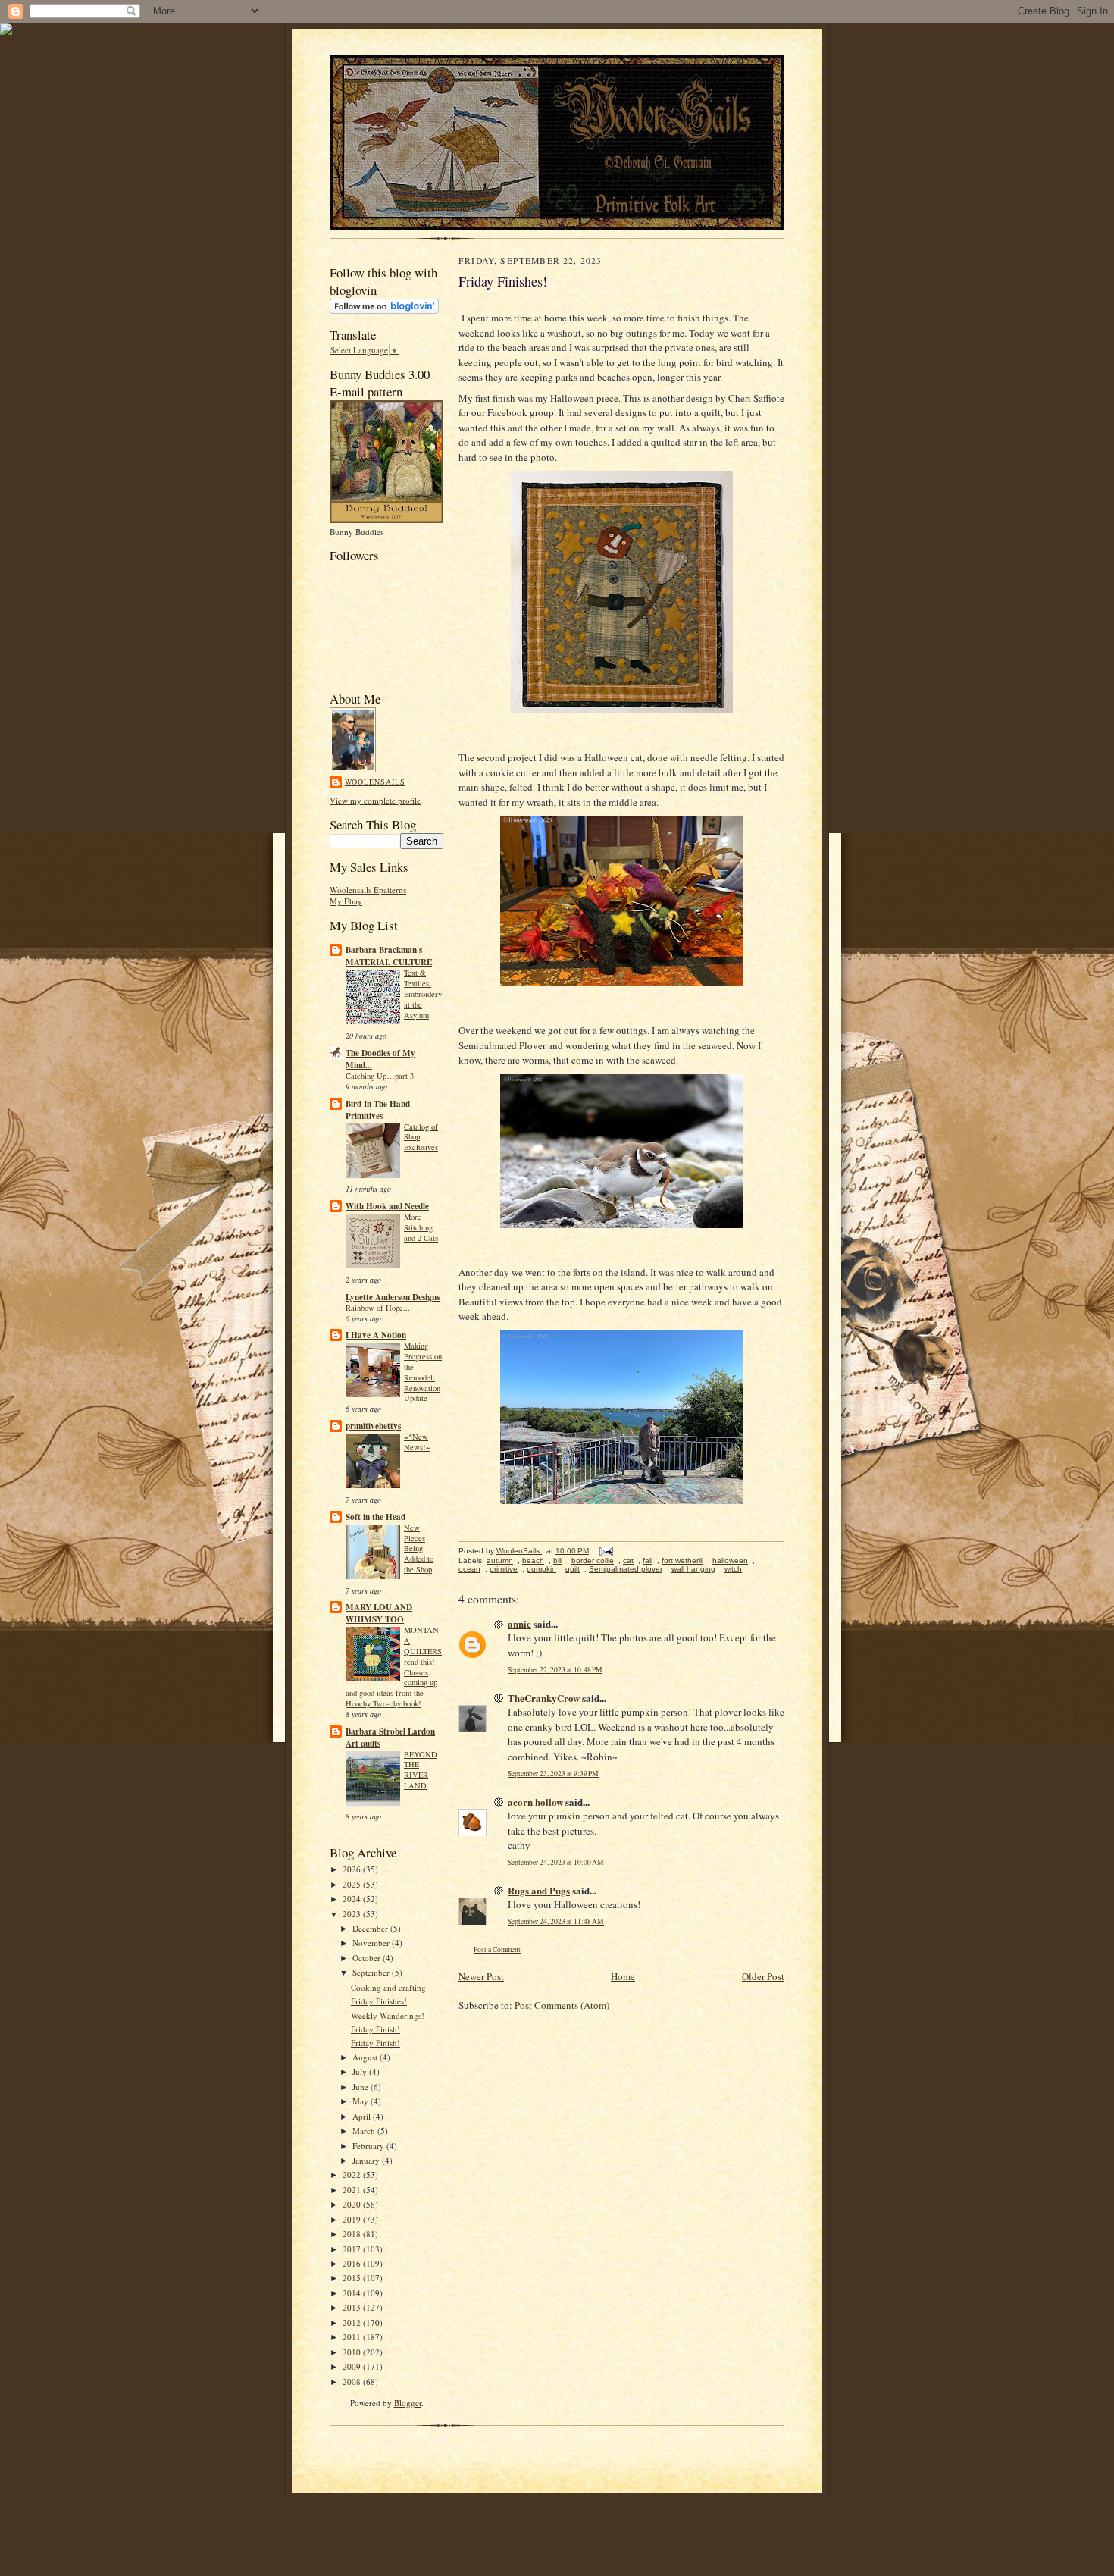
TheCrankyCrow (544, 1698)
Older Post (763, 1976)
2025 (353, 1884)
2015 (353, 2278)
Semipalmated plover (626, 1569)
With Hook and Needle (387, 1206)
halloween (730, 1561)
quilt (573, 1569)
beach (533, 1561)
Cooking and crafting (388, 1987)
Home (623, 1976)
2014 (353, 2293)
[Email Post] (606, 1551)
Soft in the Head (376, 1517)
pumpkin (541, 1569)
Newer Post (481, 1976)
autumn (500, 1561)
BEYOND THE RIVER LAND (421, 1770)
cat (628, 1561)
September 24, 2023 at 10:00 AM (556, 1862)
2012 (353, 2322)
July (361, 2071)
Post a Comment (497, 1949)
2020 (353, 2204)
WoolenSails (375, 782)
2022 (353, 2175)
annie (519, 1623)
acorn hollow (535, 1802)
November (372, 1943)
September (372, 1972)
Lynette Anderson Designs (393, 1297)
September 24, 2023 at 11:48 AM (556, 1921)
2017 (353, 2249)
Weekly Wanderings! (388, 2015)
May (361, 2101)
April (363, 2116)
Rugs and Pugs (539, 1890)
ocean (469, 1569)
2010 (353, 2352)
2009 (353, 2366)
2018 (353, 2234)
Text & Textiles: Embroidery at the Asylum (423, 993)
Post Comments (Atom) (562, 2005)
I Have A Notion (376, 1335)
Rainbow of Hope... (378, 1308)
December (371, 1928)
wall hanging (693, 1569)
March (365, 2131)
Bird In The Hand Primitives (378, 1110)
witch (733, 1569)
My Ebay (346, 901)
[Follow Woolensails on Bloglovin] (384, 310)
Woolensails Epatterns (368, 890)
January (367, 2160)
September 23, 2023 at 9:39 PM (553, 1774)
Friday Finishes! (379, 2001)
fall (648, 1561)
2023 (353, 1914)
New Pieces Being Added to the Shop (419, 1548)
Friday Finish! (376, 2029)
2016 (353, 2263)
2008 (353, 2382)
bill (558, 1561)
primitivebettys (373, 1426)
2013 (353, 2307)
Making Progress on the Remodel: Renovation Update (423, 1372)
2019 (353, 2219)
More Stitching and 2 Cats (421, 1227)
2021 (353, 2190)
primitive (504, 1569)
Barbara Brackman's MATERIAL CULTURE (389, 956)
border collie (593, 1561)
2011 (353, 2337)
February (369, 2146)
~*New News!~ (417, 1442)
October (368, 1958)
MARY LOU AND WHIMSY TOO (379, 1613)
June (361, 2087)
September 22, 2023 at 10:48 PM (555, 1670)
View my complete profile (375, 800)
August (366, 2057)
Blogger (408, 2403)
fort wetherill (682, 1561)
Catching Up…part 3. (381, 1076)
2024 (353, 1899)
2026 (353, 1869)
